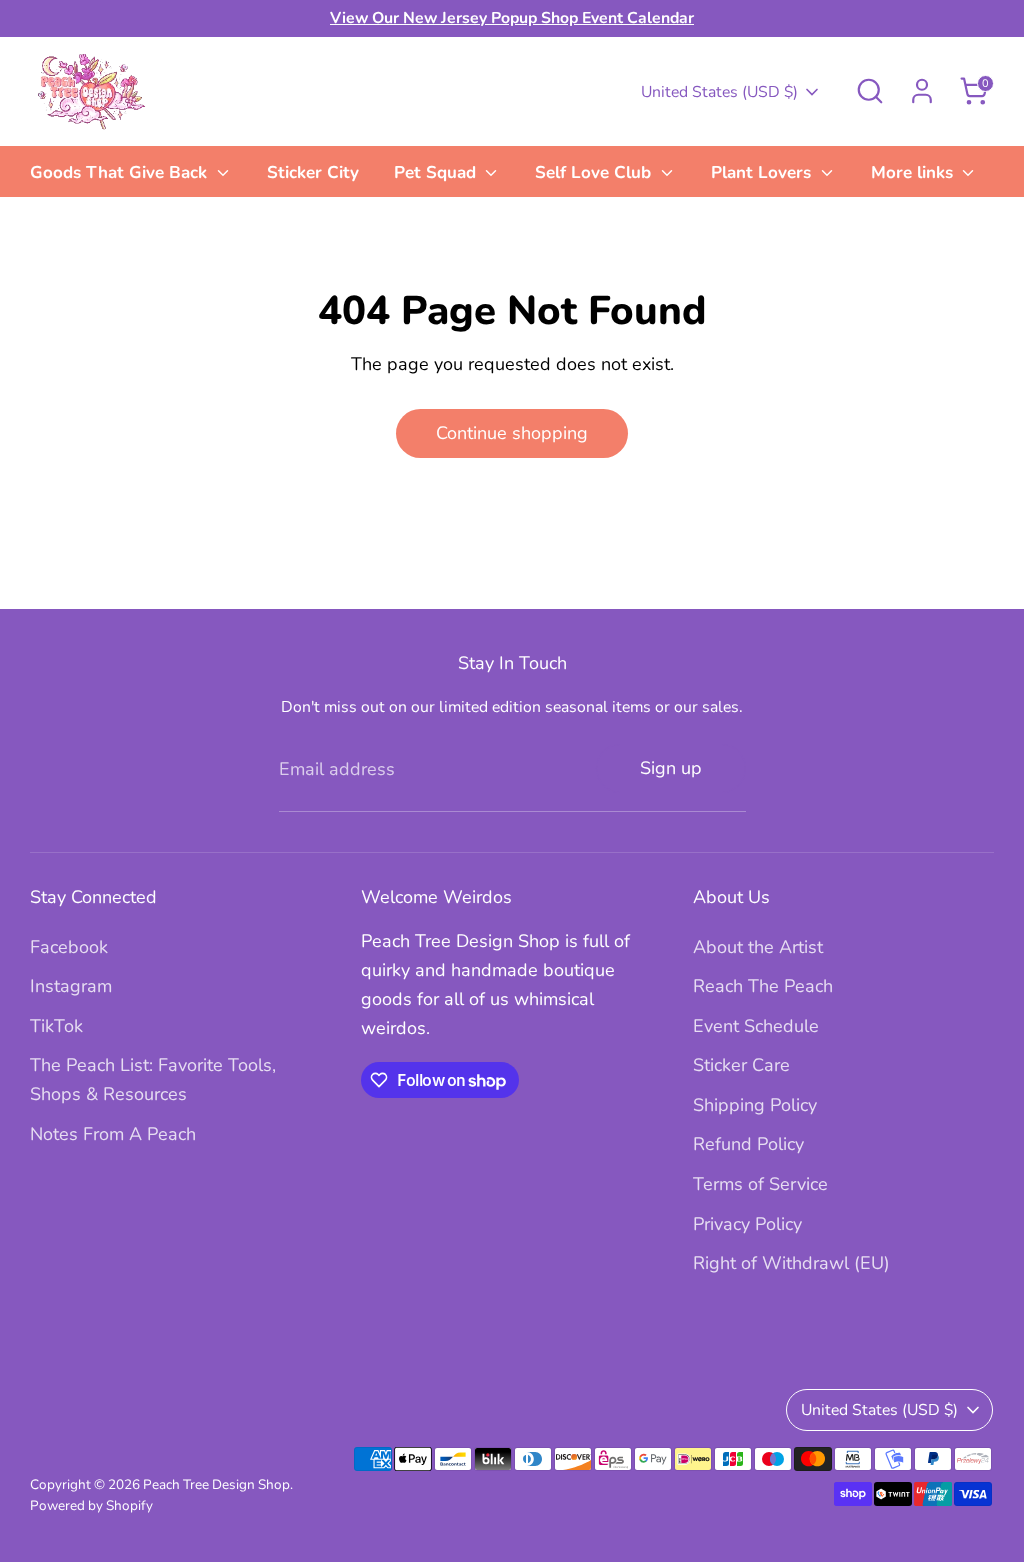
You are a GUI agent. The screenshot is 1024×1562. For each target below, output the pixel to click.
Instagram (71, 986)
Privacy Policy (747, 1224)
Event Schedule (756, 1026)
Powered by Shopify (91, 1505)
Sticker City (313, 172)
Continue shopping (512, 433)
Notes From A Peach (113, 1134)
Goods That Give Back (121, 172)
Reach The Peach (763, 986)
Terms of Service (760, 1184)
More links (914, 172)
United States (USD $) (719, 92)
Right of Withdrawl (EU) (791, 1263)
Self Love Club (595, 172)
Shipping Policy (755, 1105)
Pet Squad (437, 172)
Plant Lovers (763, 172)
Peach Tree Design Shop (216, 1484)
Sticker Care (741, 1065)
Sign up (671, 768)
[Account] (922, 91)
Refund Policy (748, 1144)
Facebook (69, 947)
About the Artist (758, 947)
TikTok (56, 1026)
